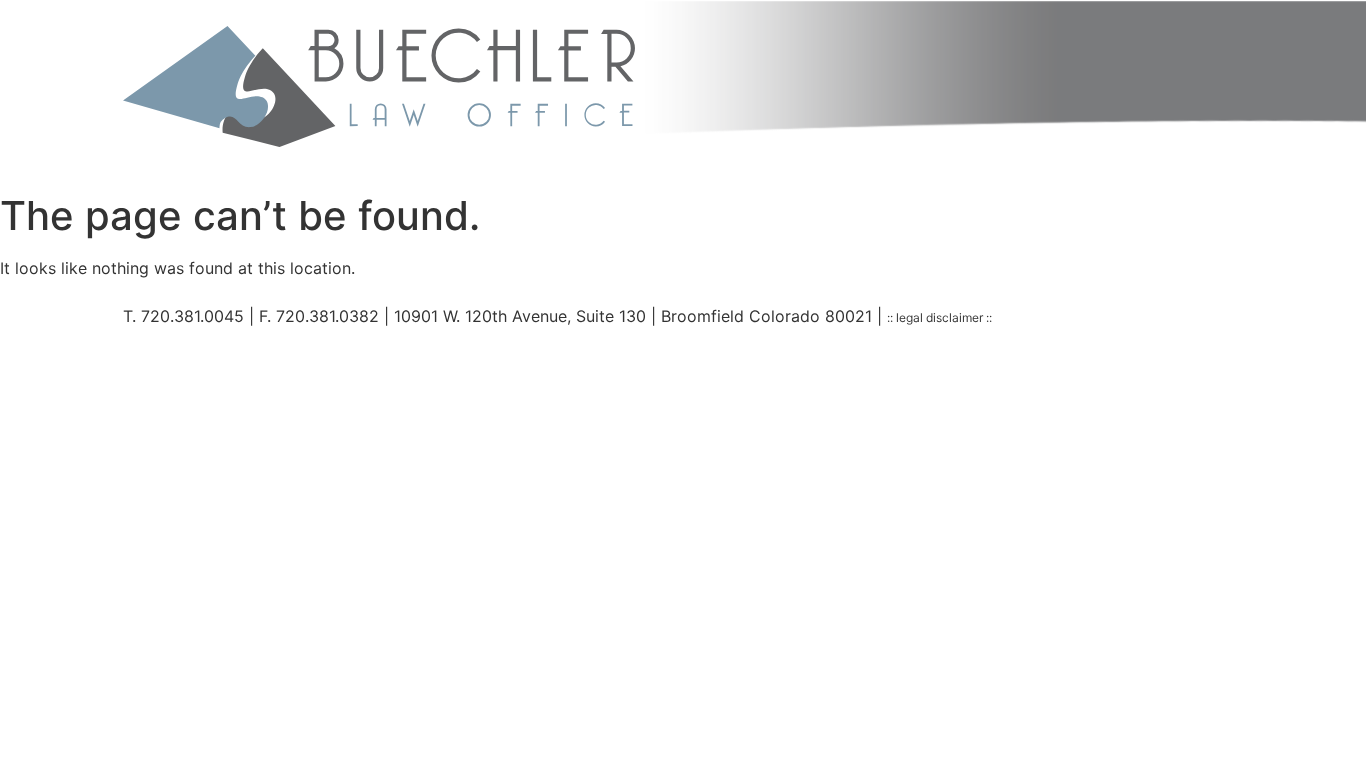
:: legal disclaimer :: (939, 317)
